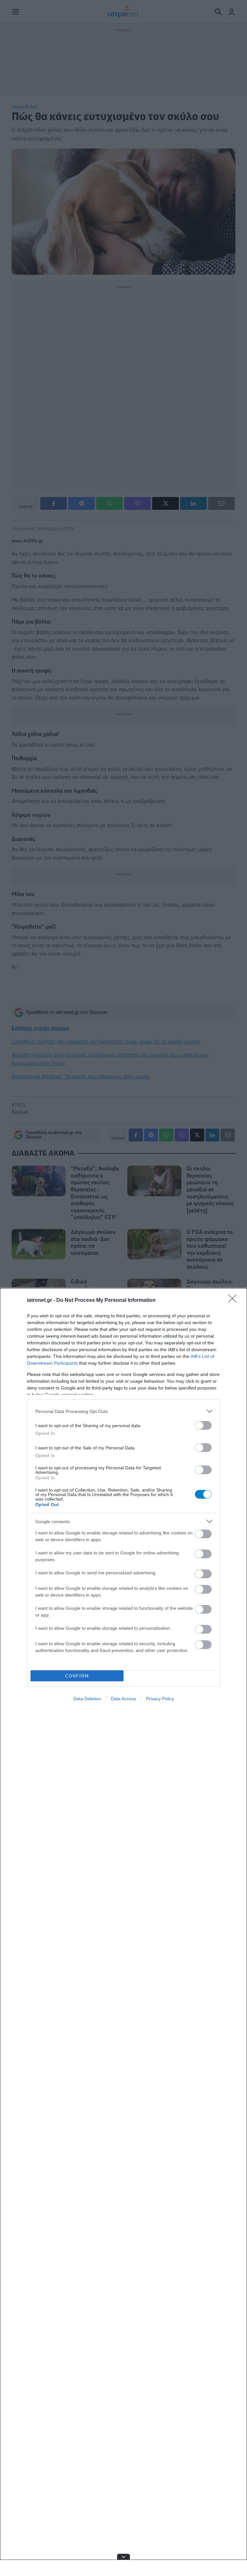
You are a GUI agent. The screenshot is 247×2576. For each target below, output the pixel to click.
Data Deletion (87, 1699)
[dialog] (123, 1932)
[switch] (203, 1425)
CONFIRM (77, 1676)
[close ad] (123, 2557)
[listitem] (123, 1411)
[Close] (234, 1301)
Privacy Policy (160, 1699)
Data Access (123, 1699)
